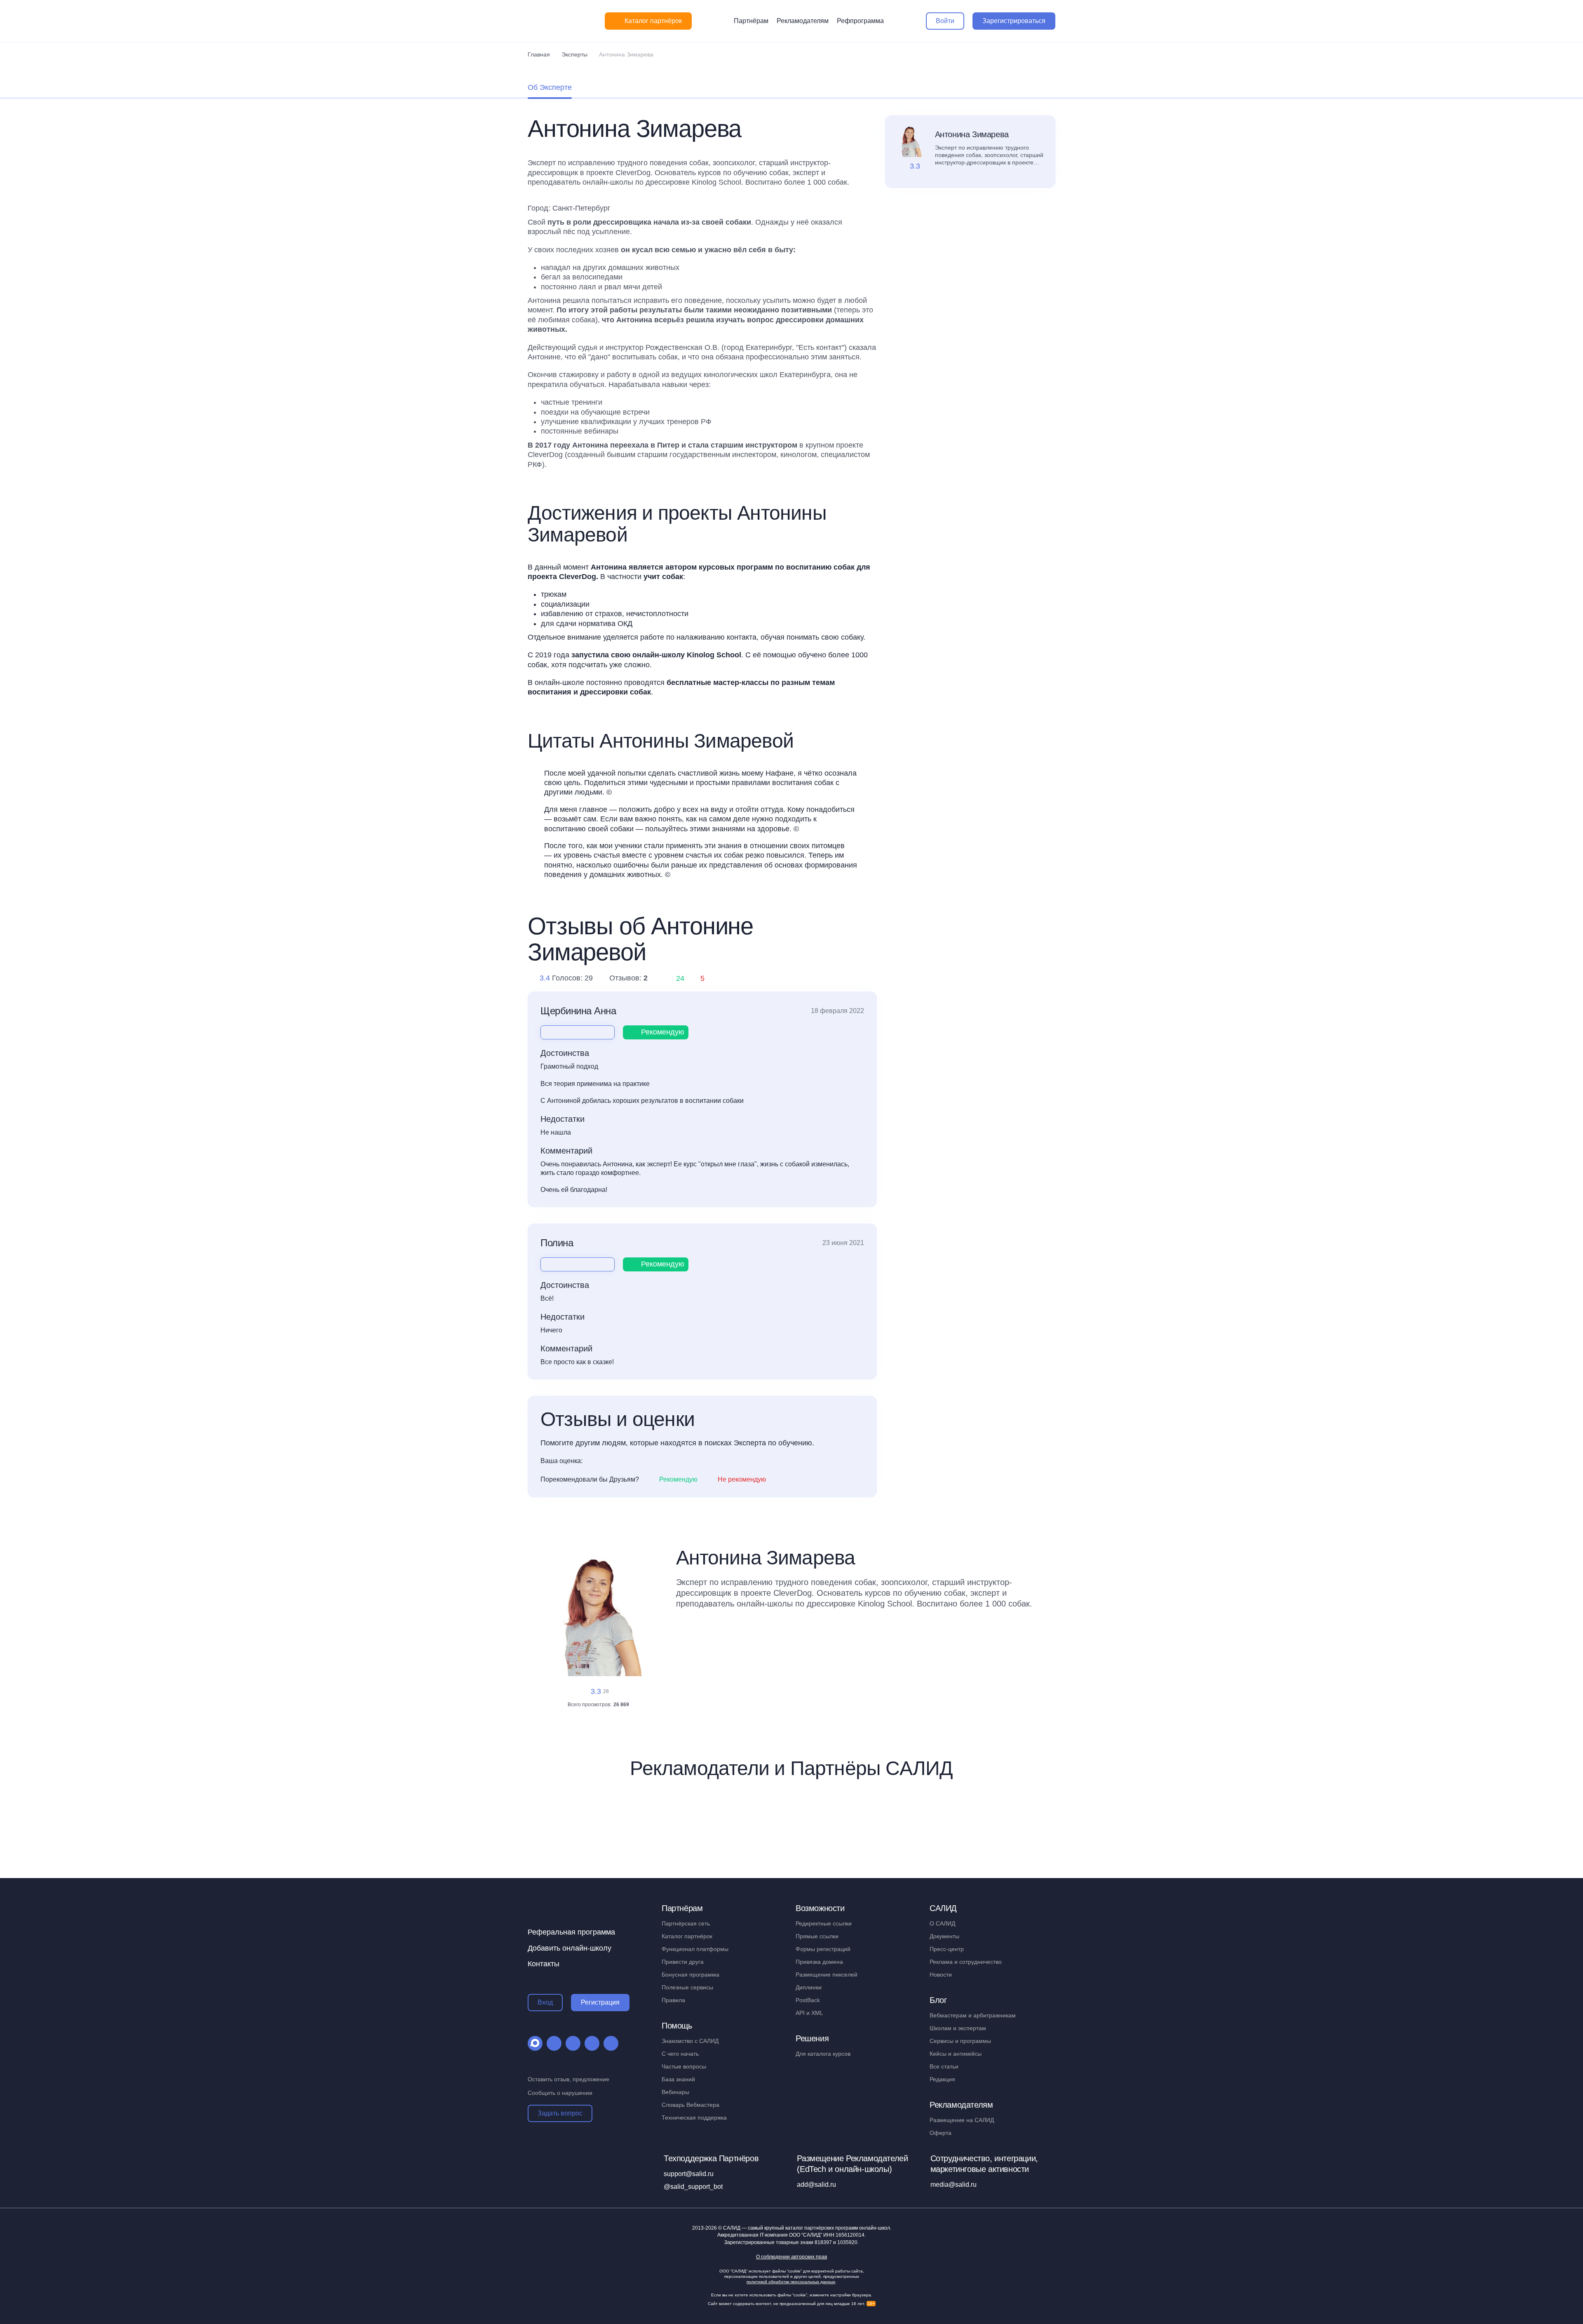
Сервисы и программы (960, 2041)
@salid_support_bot (693, 2187)
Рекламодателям (803, 21)
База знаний (678, 2079)
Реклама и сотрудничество (966, 1962)
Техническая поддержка (694, 2118)
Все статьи (944, 2066)
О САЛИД (942, 1923)
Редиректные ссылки (824, 1923)
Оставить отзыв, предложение (568, 2079)
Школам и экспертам (958, 2028)
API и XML (809, 2013)
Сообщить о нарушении (560, 2093)
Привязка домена (819, 1962)
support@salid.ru (689, 2174)
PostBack (808, 2000)
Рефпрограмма (860, 21)
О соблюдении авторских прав (791, 2257)
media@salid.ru (954, 2184)
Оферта (941, 2133)
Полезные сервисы (687, 1987)
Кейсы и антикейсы (956, 2054)
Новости (941, 1975)
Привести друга (683, 1962)
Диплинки (809, 1987)
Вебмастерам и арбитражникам (973, 2015)
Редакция (942, 2079)
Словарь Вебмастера (691, 2105)
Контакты (544, 1964)
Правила (673, 2000)
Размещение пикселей (827, 1975)
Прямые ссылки (817, 1936)
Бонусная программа (691, 1975)
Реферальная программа (571, 1932)
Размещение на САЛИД (962, 2120)
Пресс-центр (947, 1949)
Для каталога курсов (823, 2054)
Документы (944, 1936)
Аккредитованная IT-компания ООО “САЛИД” (791, 2235)
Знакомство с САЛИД (690, 2041)
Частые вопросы (684, 2066)
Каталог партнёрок (687, 1936)
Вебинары (675, 2092)
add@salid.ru (816, 2184)
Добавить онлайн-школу (570, 1948)
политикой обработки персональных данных (791, 2282)
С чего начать (680, 2054)
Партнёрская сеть (686, 1923)
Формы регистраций (823, 1949)
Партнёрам (751, 21)
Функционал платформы (695, 1949)
